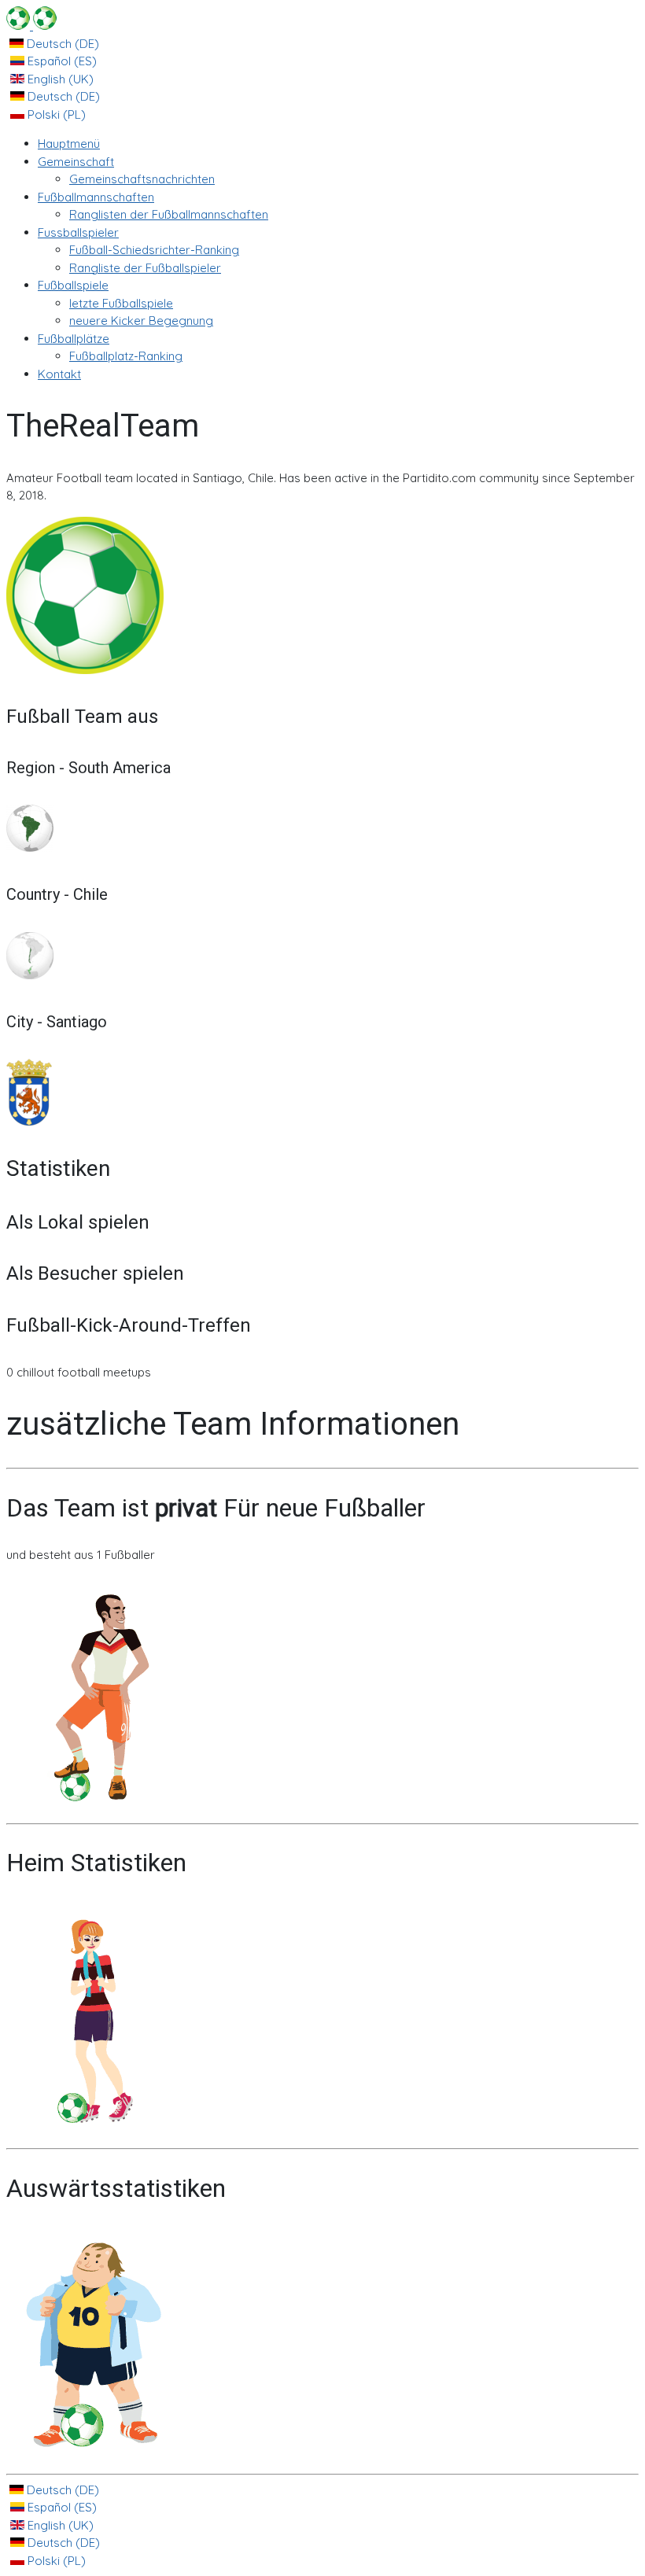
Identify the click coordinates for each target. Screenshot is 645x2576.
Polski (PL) (55, 114)
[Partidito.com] (31, 26)
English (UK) (59, 79)
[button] (76, 162)
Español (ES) (61, 61)
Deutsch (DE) (61, 44)
